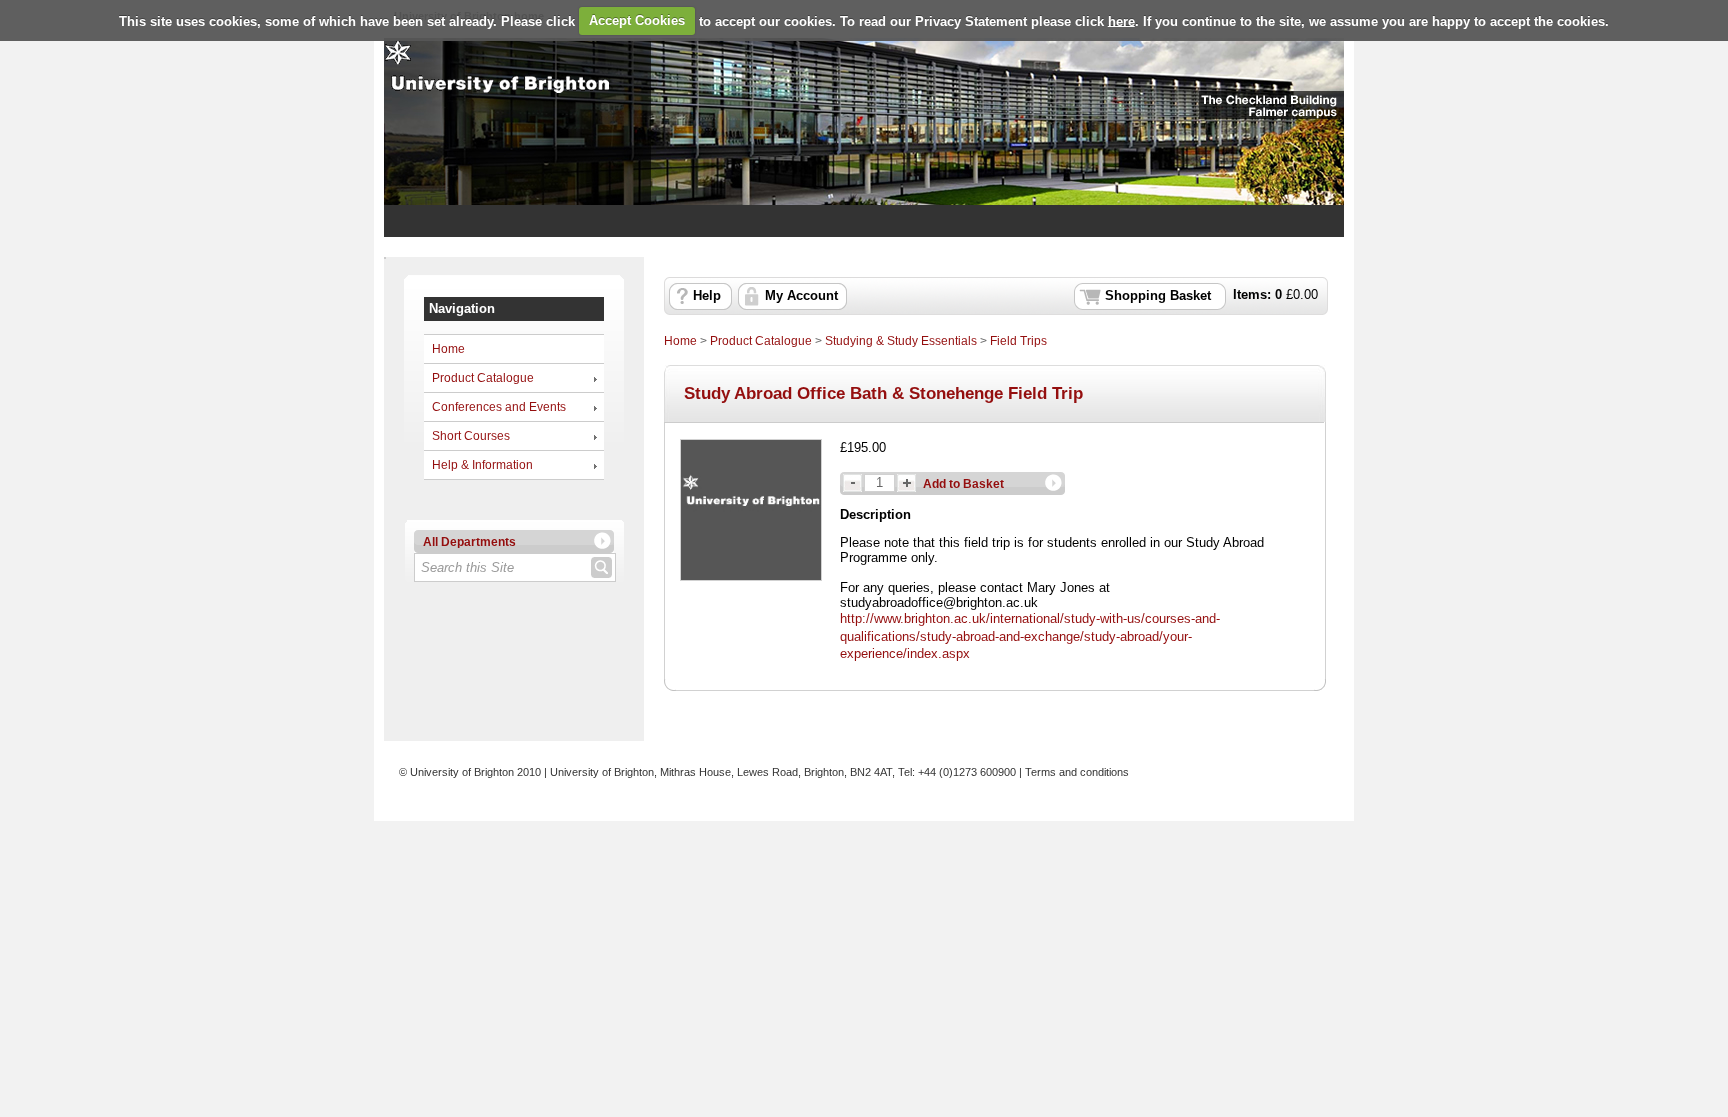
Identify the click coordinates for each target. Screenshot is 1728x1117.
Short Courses (471, 436)
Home (448, 349)
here (1121, 20)
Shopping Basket (1158, 296)
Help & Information (482, 465)
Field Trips (1018, 341)
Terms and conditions (1077, 772)
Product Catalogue (483, 378)
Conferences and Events (499, 407)
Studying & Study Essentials (901, 341)
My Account (801, 296)
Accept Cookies (637, 20)
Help (707, 296)
